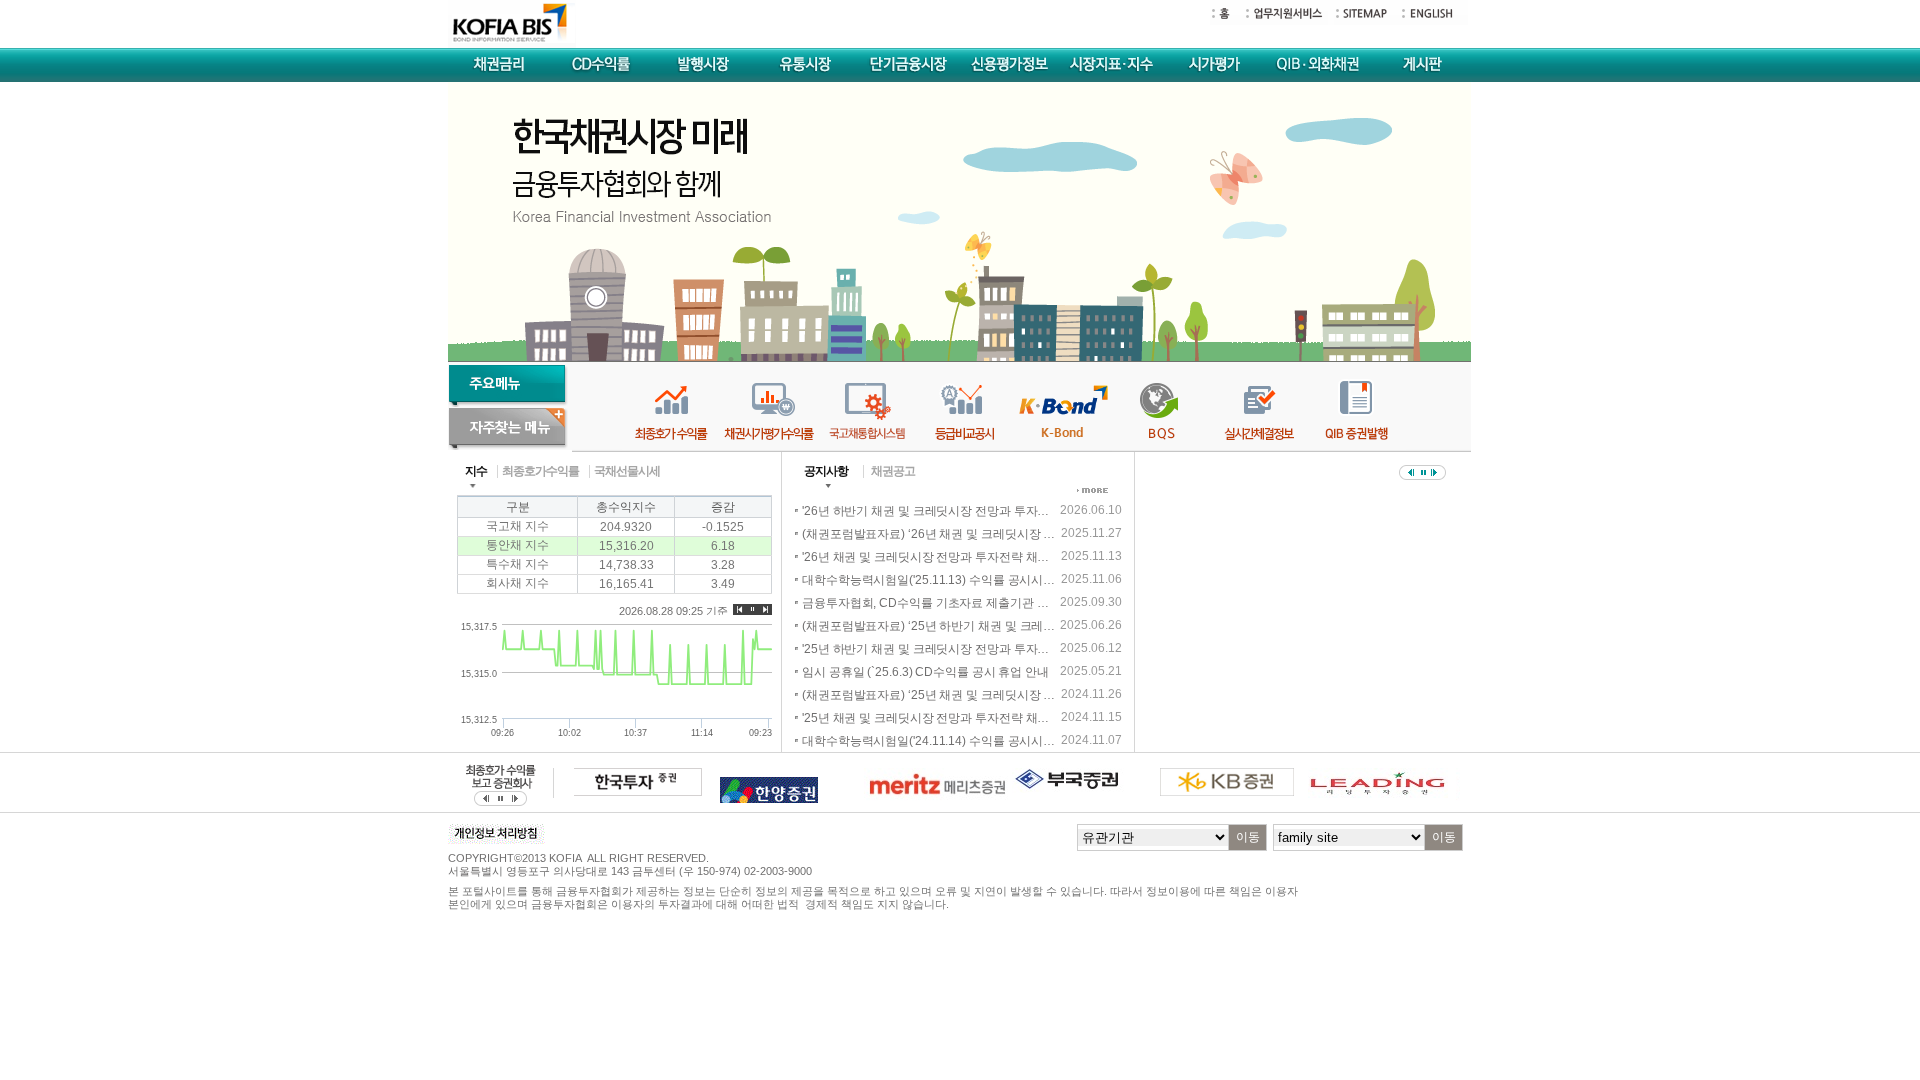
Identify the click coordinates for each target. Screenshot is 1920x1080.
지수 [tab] (476, 471)
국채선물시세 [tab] (627, 471)
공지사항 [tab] (826, 471)
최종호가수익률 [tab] (540, 471)
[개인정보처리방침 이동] (496, 840)
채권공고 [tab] (893, 471)
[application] (614, 545)
